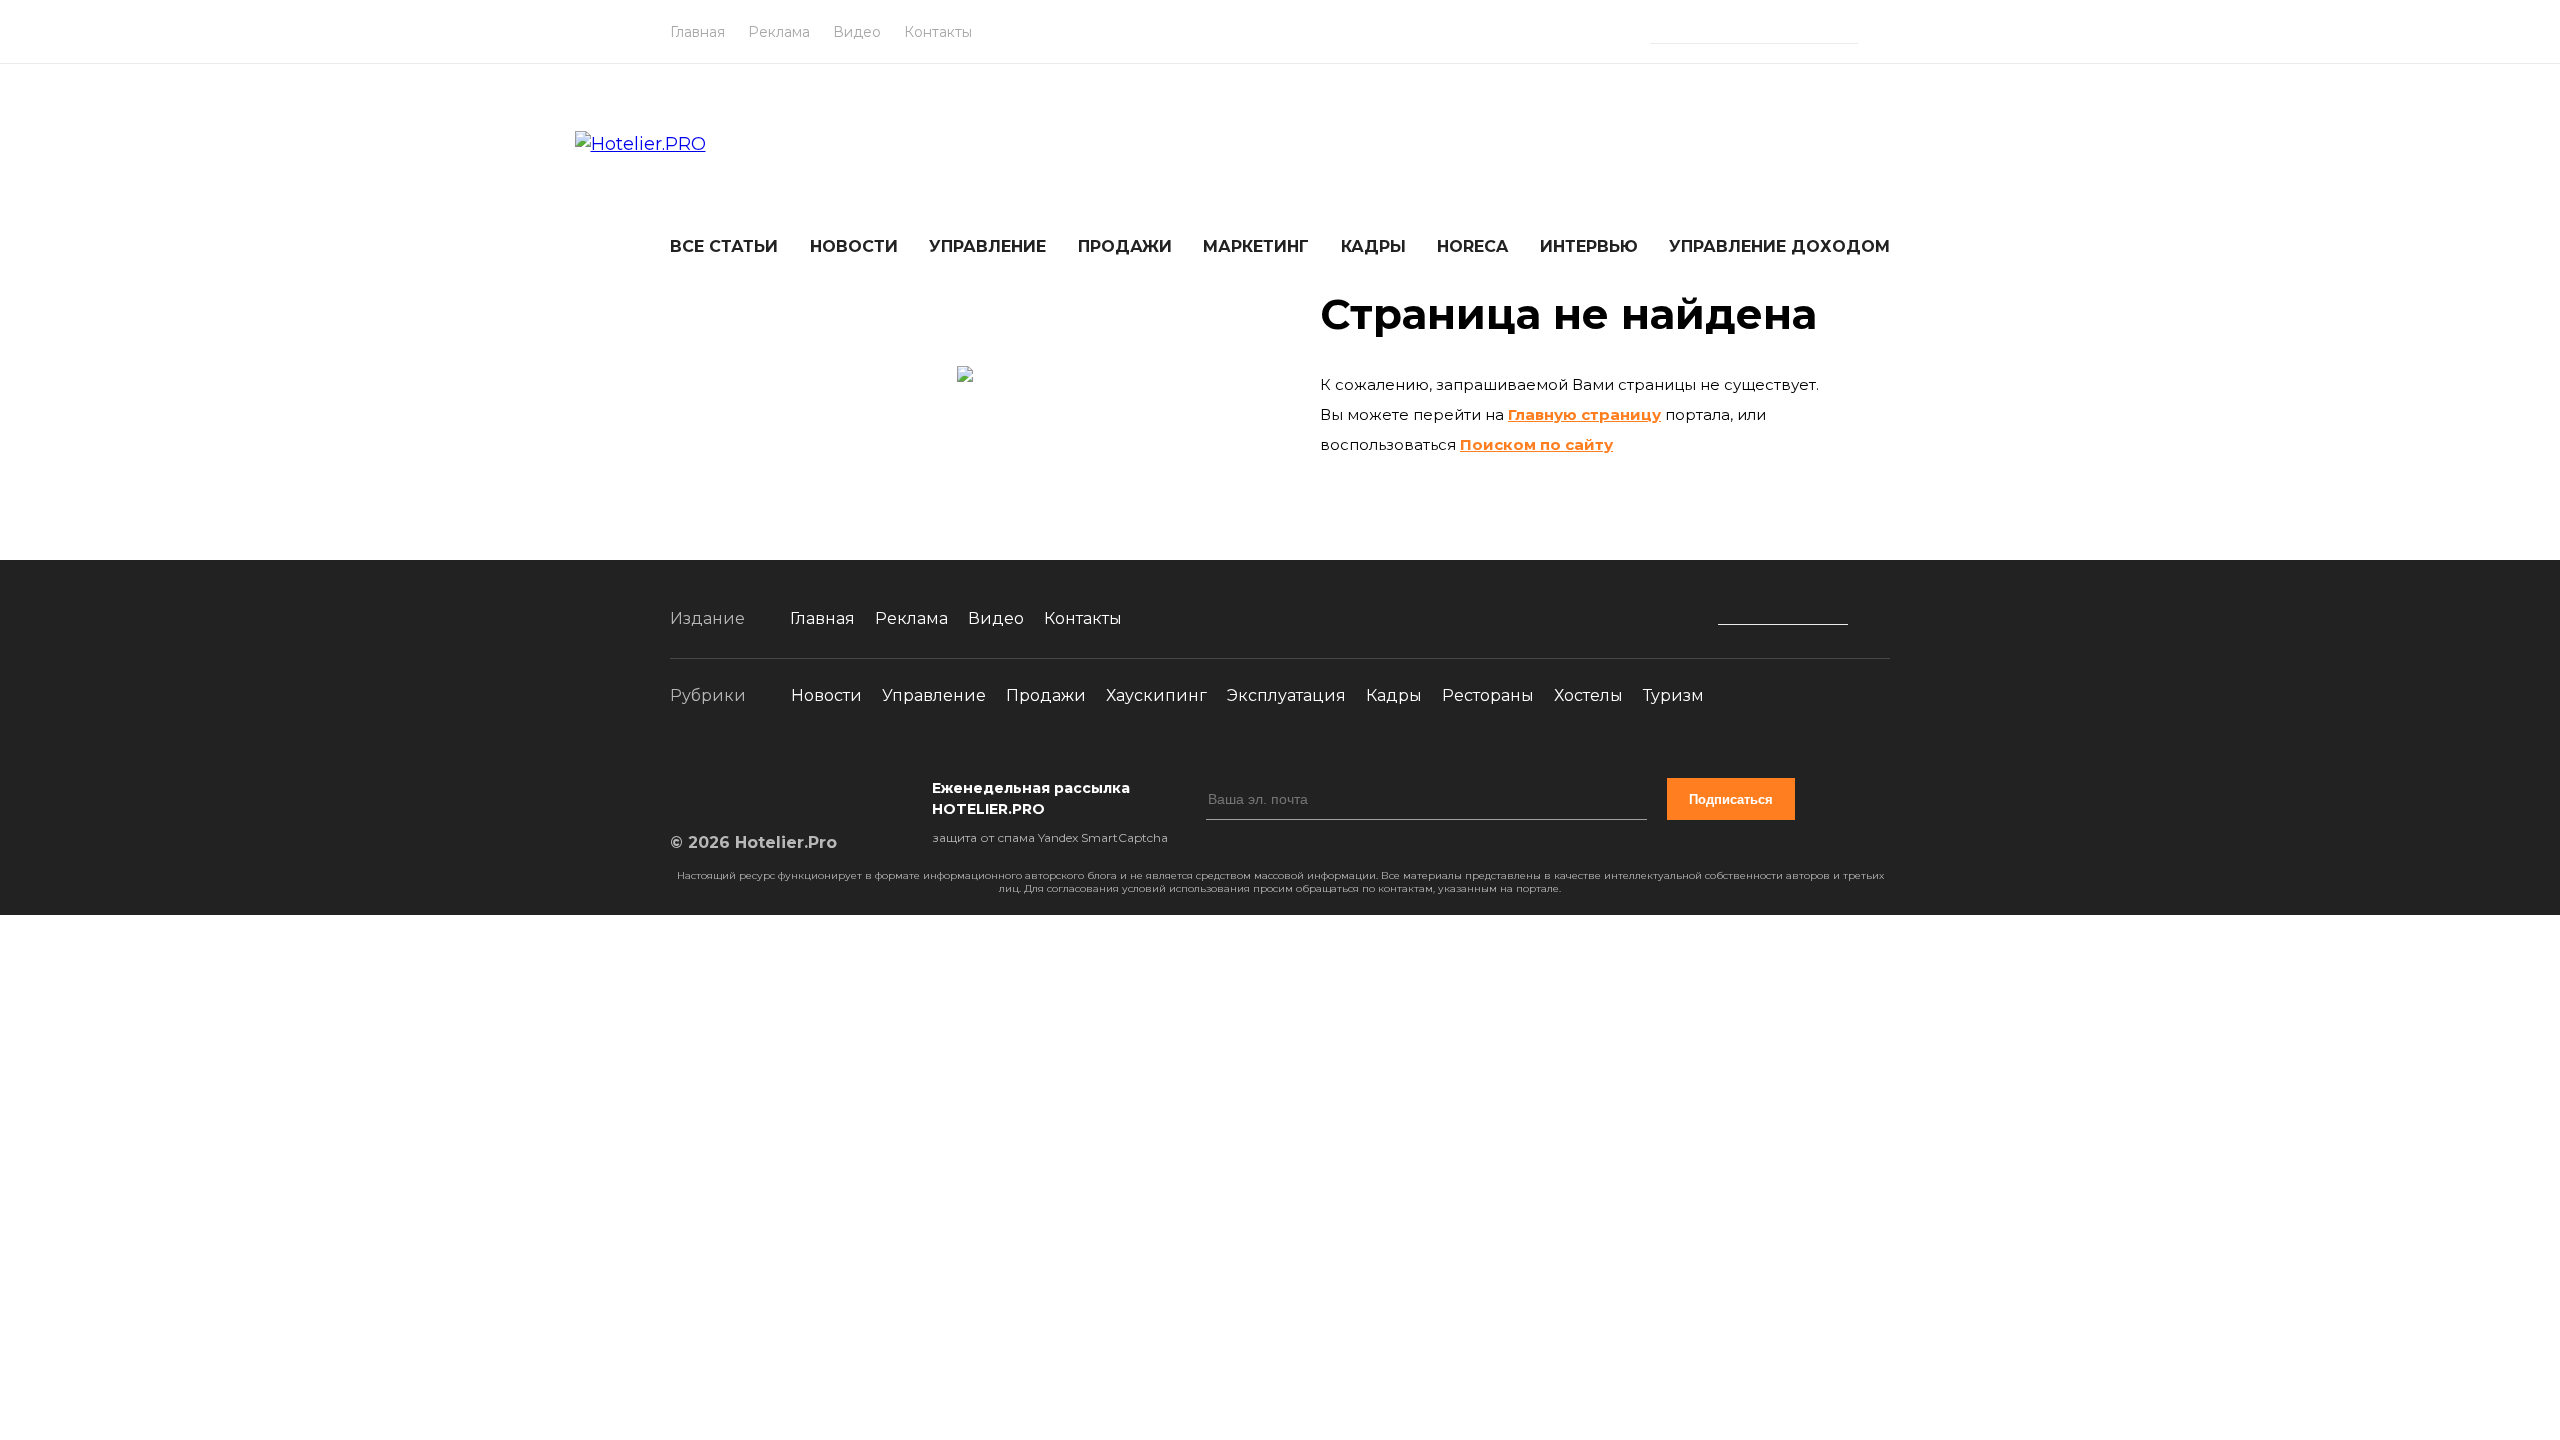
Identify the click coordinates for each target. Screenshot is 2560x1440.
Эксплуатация (1286, 695)
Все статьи (724, 246)
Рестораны (1488, 695)
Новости (854, 246)
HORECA (1472, 246)
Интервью (1589, 246)
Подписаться (1731, 799)
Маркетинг (1256, 246)
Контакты (938, 32)
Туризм (1673, 695)
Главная (697, 32)
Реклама (779, 32)
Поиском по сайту (1536, 444)
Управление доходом (1779, 246)
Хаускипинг (1156, 695)
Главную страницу (1584, 414)
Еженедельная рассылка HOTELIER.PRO (1031, 798)
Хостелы (1588, 695)
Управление (987, 246)
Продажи (1125, 246)
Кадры (1373, 246)
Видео (857, 32)
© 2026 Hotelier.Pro (753, 842)
